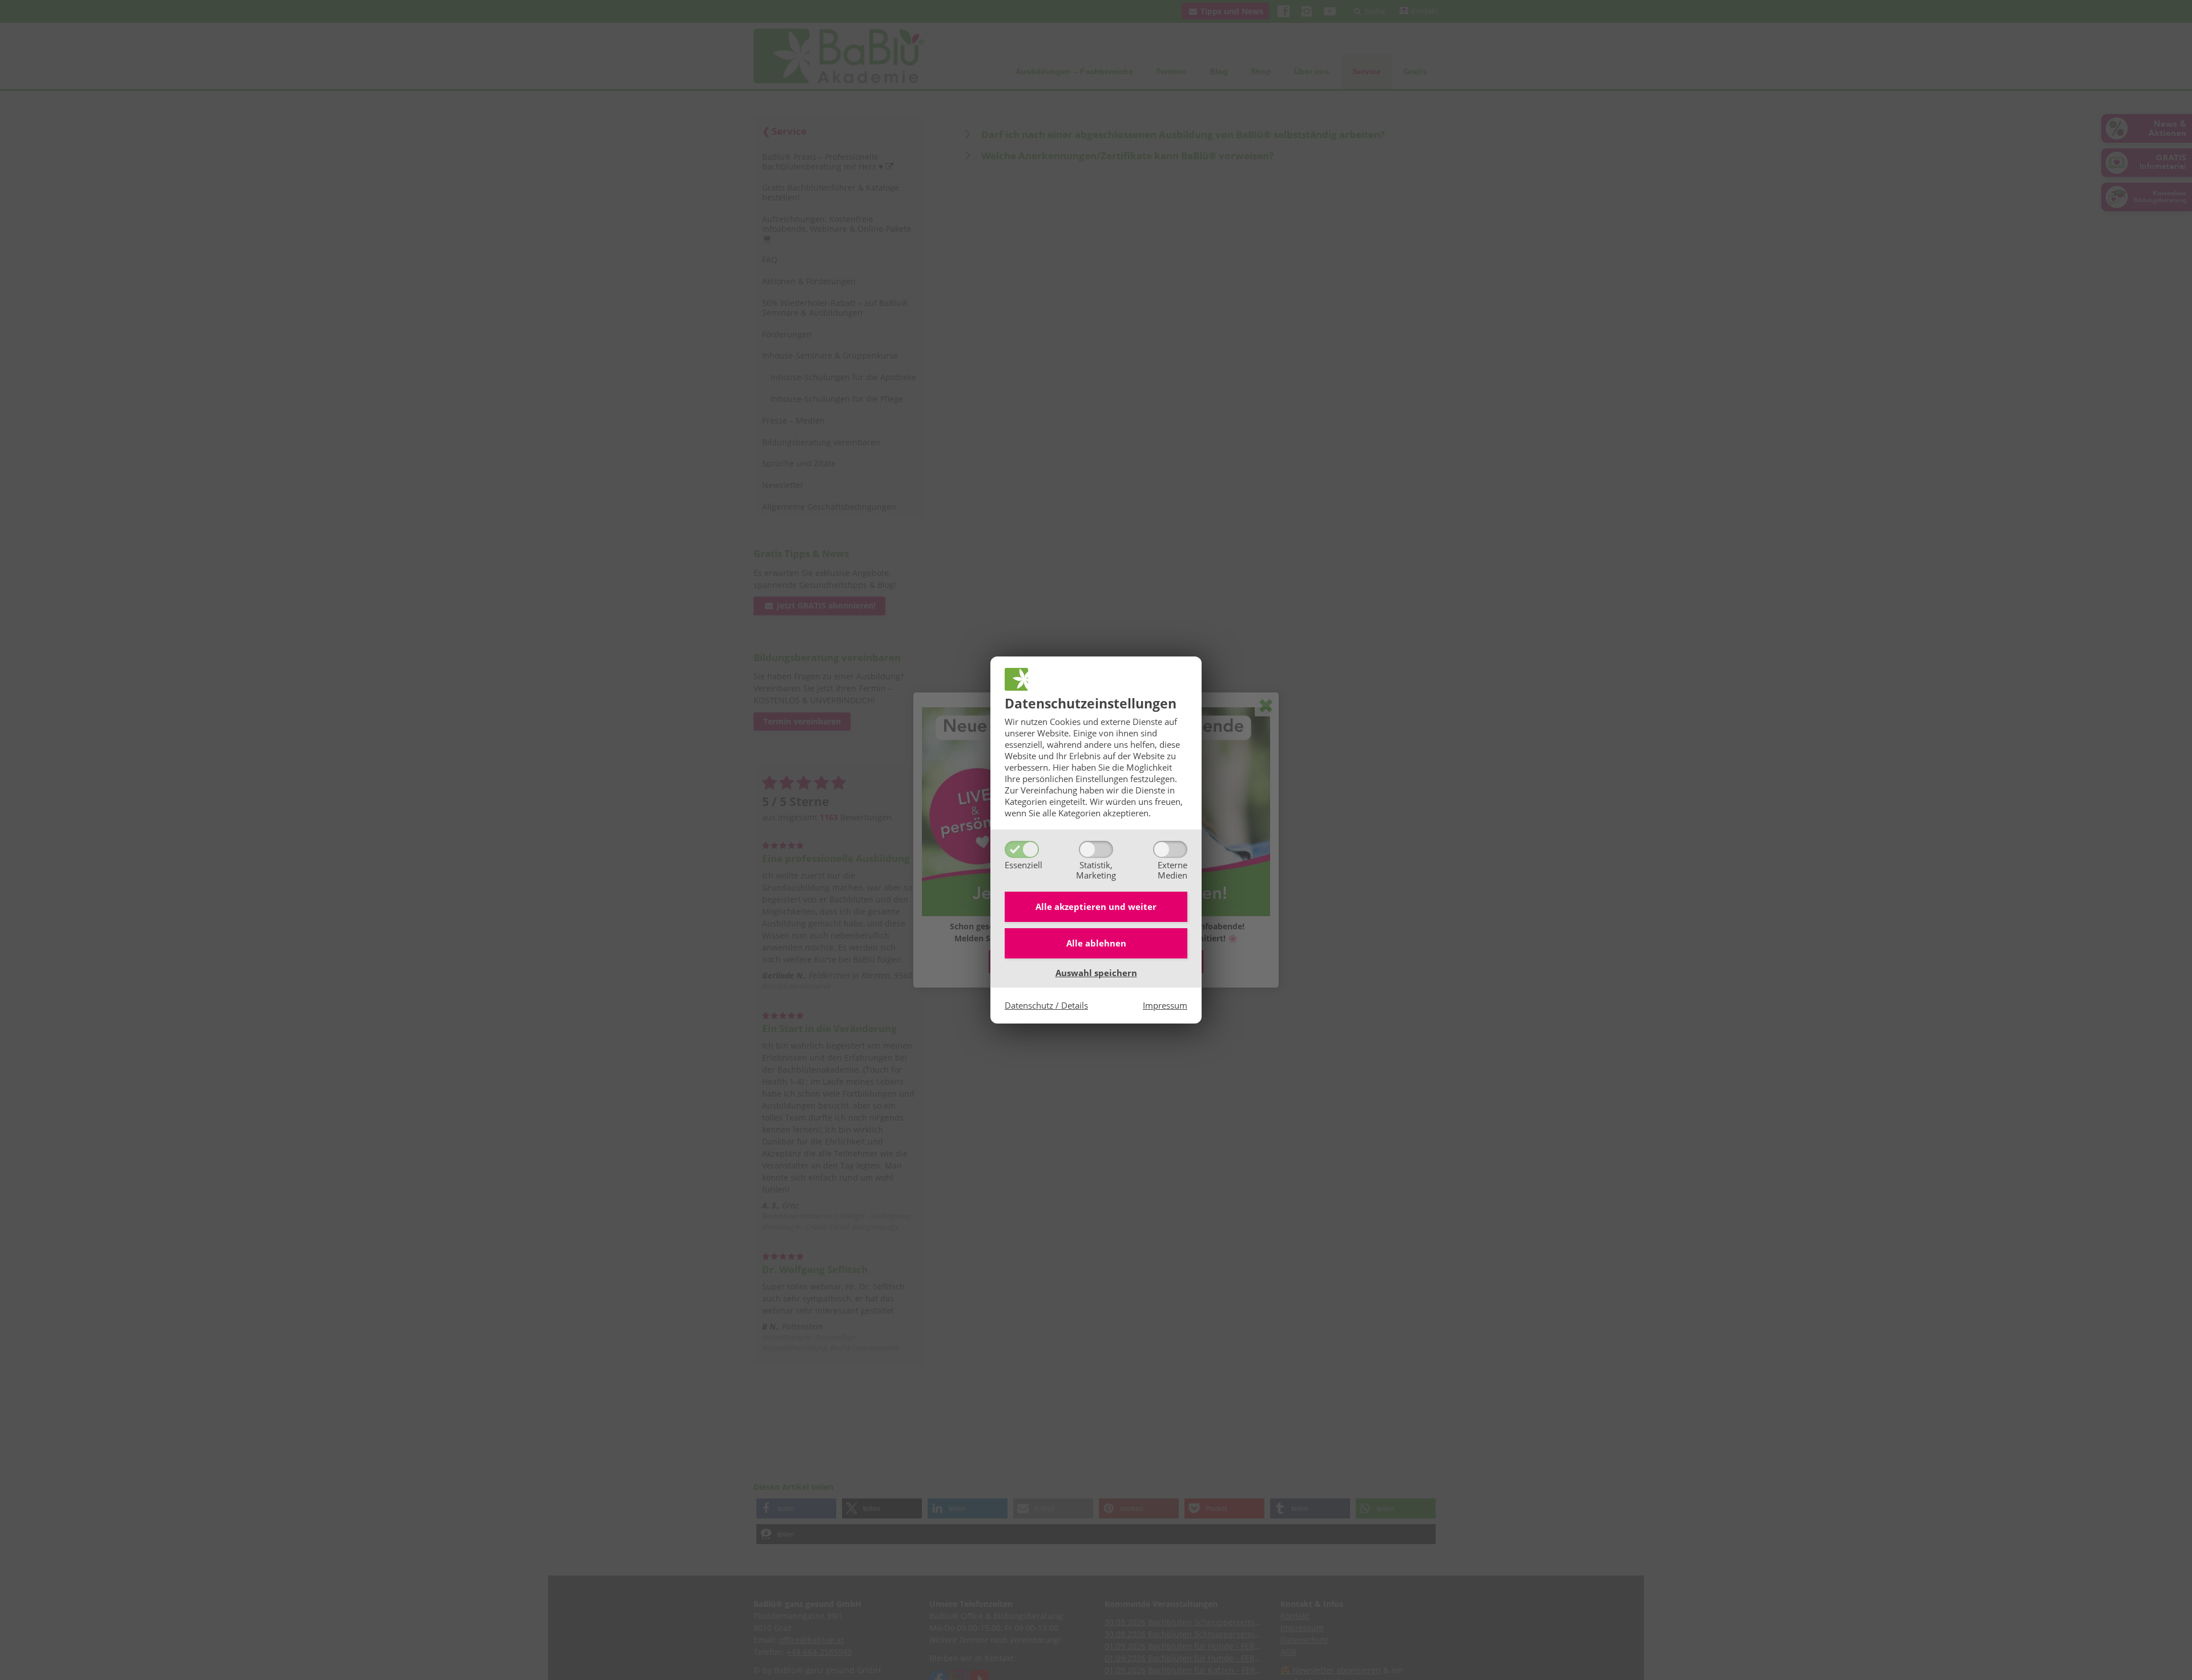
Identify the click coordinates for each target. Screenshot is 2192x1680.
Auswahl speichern (1096, 973)
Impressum (1165, 1005)
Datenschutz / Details (1046, 1005)
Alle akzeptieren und (1096, 907)
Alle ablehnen (1096, 943)
